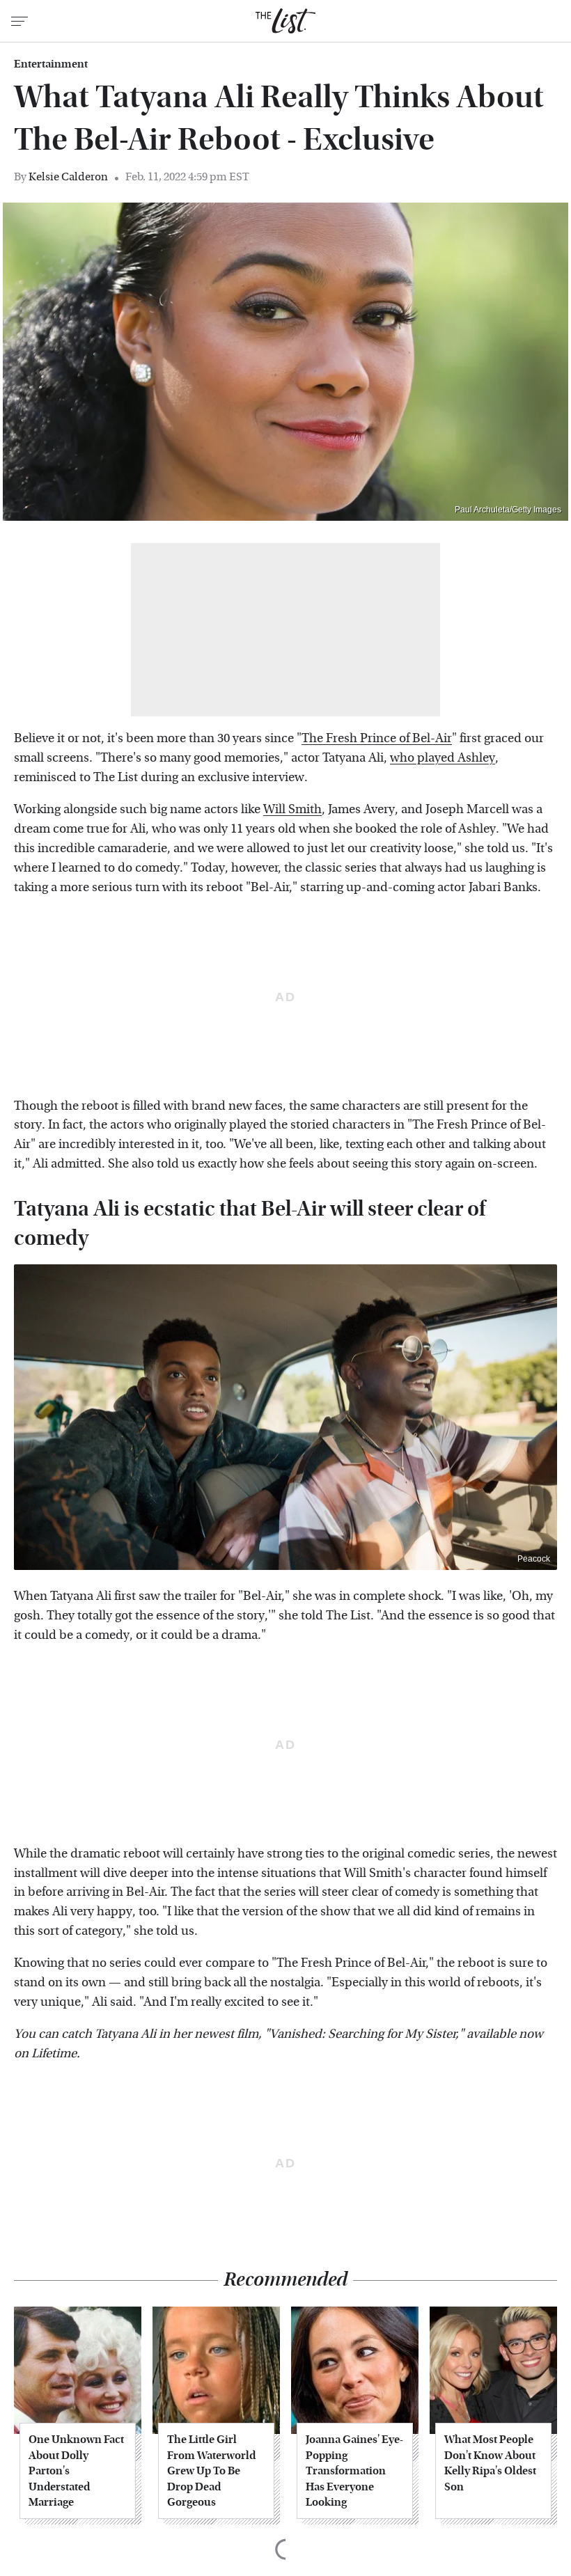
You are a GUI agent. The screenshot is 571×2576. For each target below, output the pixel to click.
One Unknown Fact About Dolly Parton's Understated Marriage (76, 2471)
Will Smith (292, 809)
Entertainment (51, 64)
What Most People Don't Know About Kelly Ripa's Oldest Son (490, 2463)
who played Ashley (443, 758)
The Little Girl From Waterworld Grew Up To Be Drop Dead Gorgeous (211, 2471)
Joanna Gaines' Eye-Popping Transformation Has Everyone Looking (354, 2471)
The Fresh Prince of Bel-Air (377, 738)
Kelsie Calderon (68, 176)
